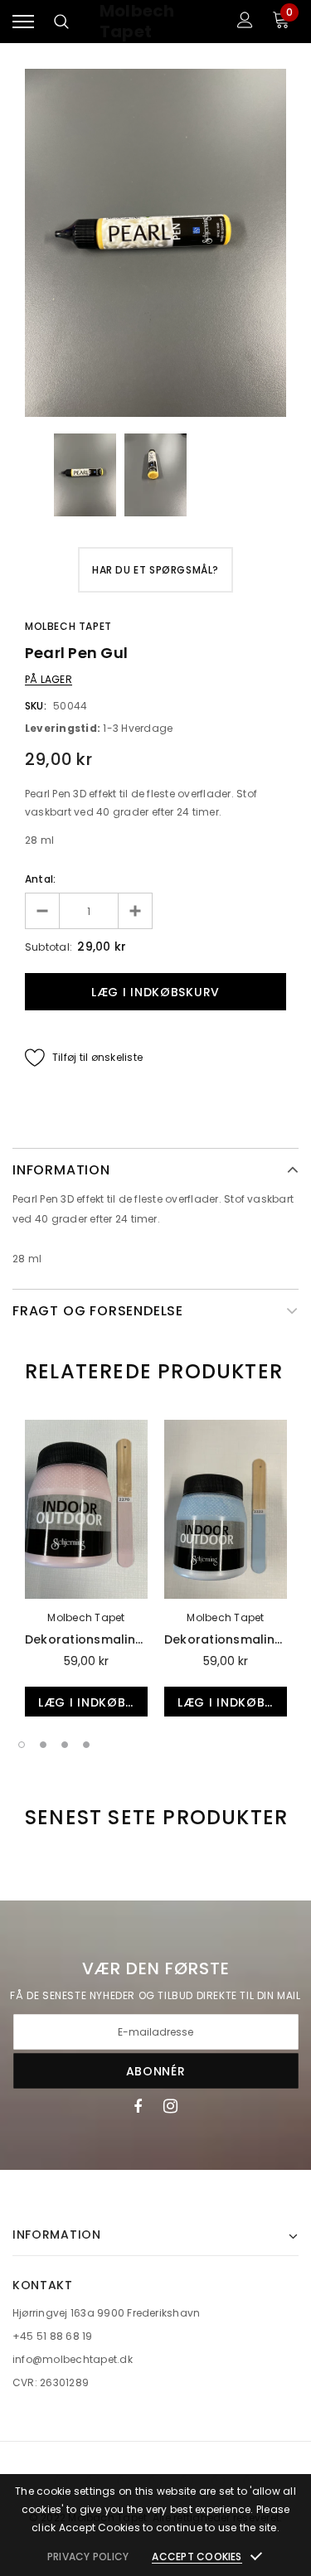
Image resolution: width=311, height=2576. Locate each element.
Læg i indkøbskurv (93, 1702)
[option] (155, 243)
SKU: (36, 706)
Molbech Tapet (137, 22)
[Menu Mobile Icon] (23, 22)
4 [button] (86, 1745)
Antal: (40, 879)
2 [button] (43, 1745)
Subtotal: (49, 947)
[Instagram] (170, 2105)
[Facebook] (138, 2105)
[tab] (154, 1372)
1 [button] (22, 1745)
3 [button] (65, 1745)
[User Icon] (245, 22)
